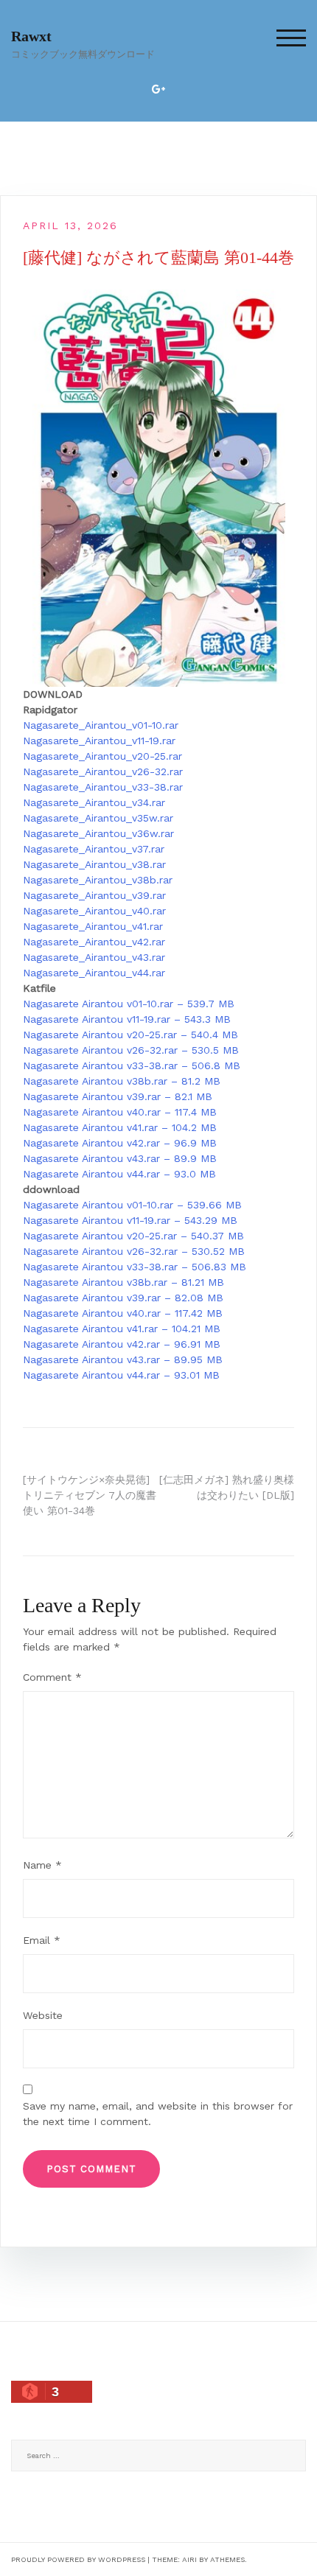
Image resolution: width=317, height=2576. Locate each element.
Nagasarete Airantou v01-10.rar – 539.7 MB (129, 1004)
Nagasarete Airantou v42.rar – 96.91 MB (122, 1344)
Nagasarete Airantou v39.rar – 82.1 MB (118, 1096)
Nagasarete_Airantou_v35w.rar (98, 818)
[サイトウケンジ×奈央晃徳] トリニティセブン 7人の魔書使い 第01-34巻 (90, 1495)
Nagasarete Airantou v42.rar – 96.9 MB (120, 1143)
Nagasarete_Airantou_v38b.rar (98, 880)
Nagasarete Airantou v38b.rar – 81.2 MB (122, 1081)
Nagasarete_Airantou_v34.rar (94, 802)
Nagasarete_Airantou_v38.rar (94, 864)
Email (42, 1940)
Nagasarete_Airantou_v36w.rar (98, 833)
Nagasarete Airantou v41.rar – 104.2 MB (120, 1127)
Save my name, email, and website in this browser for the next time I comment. (158, 2114)
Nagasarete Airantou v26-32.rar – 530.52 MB (134, 1251)
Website (43, 2015)
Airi (189, 2559)
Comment (52, 1677)
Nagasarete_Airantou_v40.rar (94, 911)
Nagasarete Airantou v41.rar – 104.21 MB (122, 1329)
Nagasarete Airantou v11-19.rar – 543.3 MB (127, 1019)
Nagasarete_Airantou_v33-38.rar (103, 787)
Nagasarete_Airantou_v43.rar (94, 957)
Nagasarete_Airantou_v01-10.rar (101, 725)
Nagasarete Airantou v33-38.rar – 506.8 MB (132, 1065)
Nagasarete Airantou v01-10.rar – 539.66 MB (132, 1205)
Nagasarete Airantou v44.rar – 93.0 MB (119, 1174)
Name (42, 1865)
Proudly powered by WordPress (78, 2559)
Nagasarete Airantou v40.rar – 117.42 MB (123, 1313)
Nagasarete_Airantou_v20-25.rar (102, 756)
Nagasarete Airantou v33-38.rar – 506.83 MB (135, 1267)
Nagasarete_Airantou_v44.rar (94, 973)
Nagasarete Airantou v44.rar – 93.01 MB (121, 1375)
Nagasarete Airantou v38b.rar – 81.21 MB (123, 1282)
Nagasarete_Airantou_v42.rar (94, 942)
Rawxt (31, 36)
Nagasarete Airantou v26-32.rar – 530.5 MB (131, 1050)
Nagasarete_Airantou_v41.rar (93, 926)
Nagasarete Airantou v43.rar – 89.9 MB (120, 1158)
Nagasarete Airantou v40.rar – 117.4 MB (120, 1112)
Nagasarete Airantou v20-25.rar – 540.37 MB (133, 1236)
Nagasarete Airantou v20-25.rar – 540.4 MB (130, 1035)
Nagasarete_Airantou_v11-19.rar (99, 741)
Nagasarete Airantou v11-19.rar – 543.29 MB (130, 1220)
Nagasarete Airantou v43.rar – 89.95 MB (123, 1359)
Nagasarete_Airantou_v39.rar (94, 895)
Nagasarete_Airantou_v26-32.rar (103, 771)
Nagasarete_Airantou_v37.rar (94, 849)
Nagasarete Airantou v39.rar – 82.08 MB (123, 1298)
